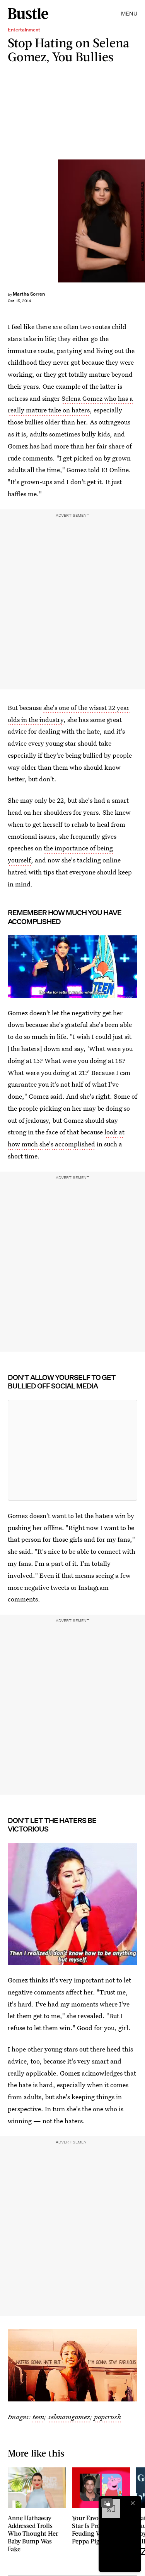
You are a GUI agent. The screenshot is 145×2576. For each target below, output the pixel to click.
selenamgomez (69, 2417)
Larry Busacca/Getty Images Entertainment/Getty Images (142, 221)
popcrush (107, 2417)
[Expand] (107, 2503)
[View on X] (73, 1450)
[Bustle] (28, 14)
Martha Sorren (29, 294)
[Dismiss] (133, 2503)
